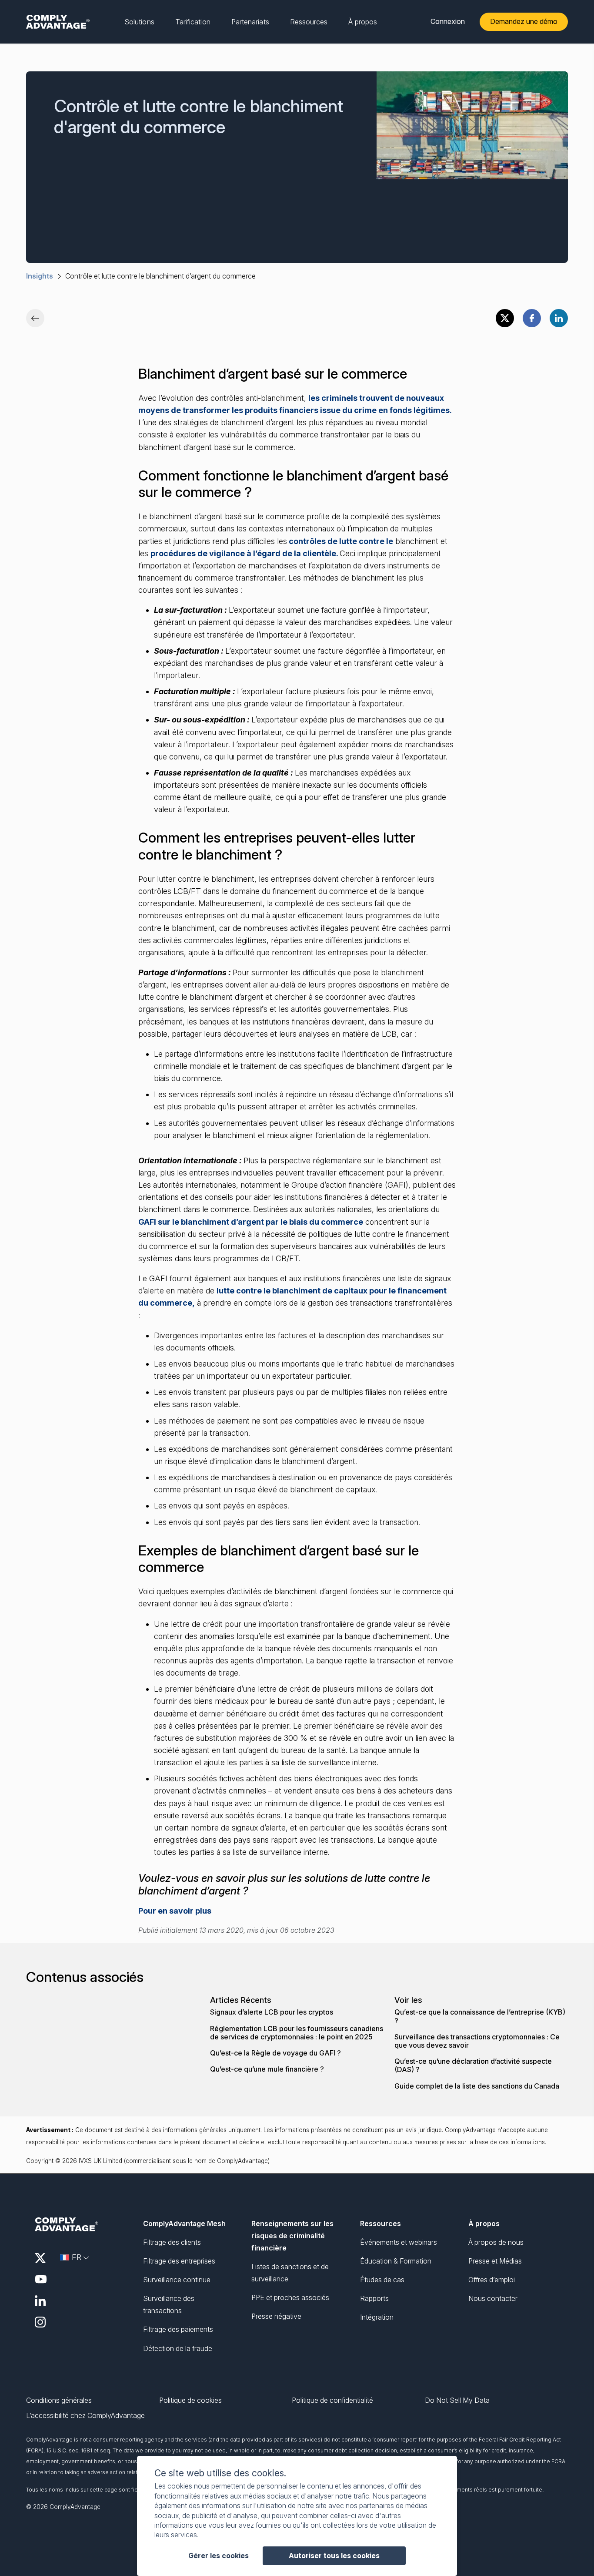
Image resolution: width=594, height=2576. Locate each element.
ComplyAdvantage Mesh (184, 2223)
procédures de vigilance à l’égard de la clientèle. (245, 553)
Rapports (374, 2298)
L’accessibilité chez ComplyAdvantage (85, 2416)
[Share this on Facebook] (532, 318)
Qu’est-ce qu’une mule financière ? (267, 2069)
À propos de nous (496, 2242)
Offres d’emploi (492, 2280)
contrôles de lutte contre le (340, 541)
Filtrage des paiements (178, 2329)
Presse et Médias (495, 2261)
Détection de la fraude (178, 2348)
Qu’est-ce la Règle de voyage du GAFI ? (275, 2053)
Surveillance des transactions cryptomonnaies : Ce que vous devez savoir (477, 2041)
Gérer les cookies (219, 2556)
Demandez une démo (524, 21)
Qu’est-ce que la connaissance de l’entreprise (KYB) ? (480, 2016)
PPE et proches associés (290, 2297)
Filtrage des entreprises (179, 2261)
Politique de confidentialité (332, 2400)
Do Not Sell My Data (457, 2400)
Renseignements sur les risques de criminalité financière (292, 2236)
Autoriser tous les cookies (334, 2556)
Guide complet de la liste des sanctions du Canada (477, 2086)
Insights (40, 276)
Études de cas (382, 2280)
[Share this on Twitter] (505, 318)
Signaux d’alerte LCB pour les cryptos (272, 2012)
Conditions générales (59, 2400)
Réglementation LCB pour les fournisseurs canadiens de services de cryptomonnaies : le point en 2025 (297, 2033)
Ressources (380, 2223)
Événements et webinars (399, 2242)
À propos (484, 2223)
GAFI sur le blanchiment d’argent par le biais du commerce (251, 1222)
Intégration (377, 2317)
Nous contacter (493, 2298)
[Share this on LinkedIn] (559, 318)
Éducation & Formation (396, 2261)
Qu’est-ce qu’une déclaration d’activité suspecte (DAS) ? (473, 2066)
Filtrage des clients (172, 2242)
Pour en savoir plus (175, 1911)
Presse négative (276, 2316)
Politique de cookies (190, 2400)
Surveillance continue (177, 2280)
